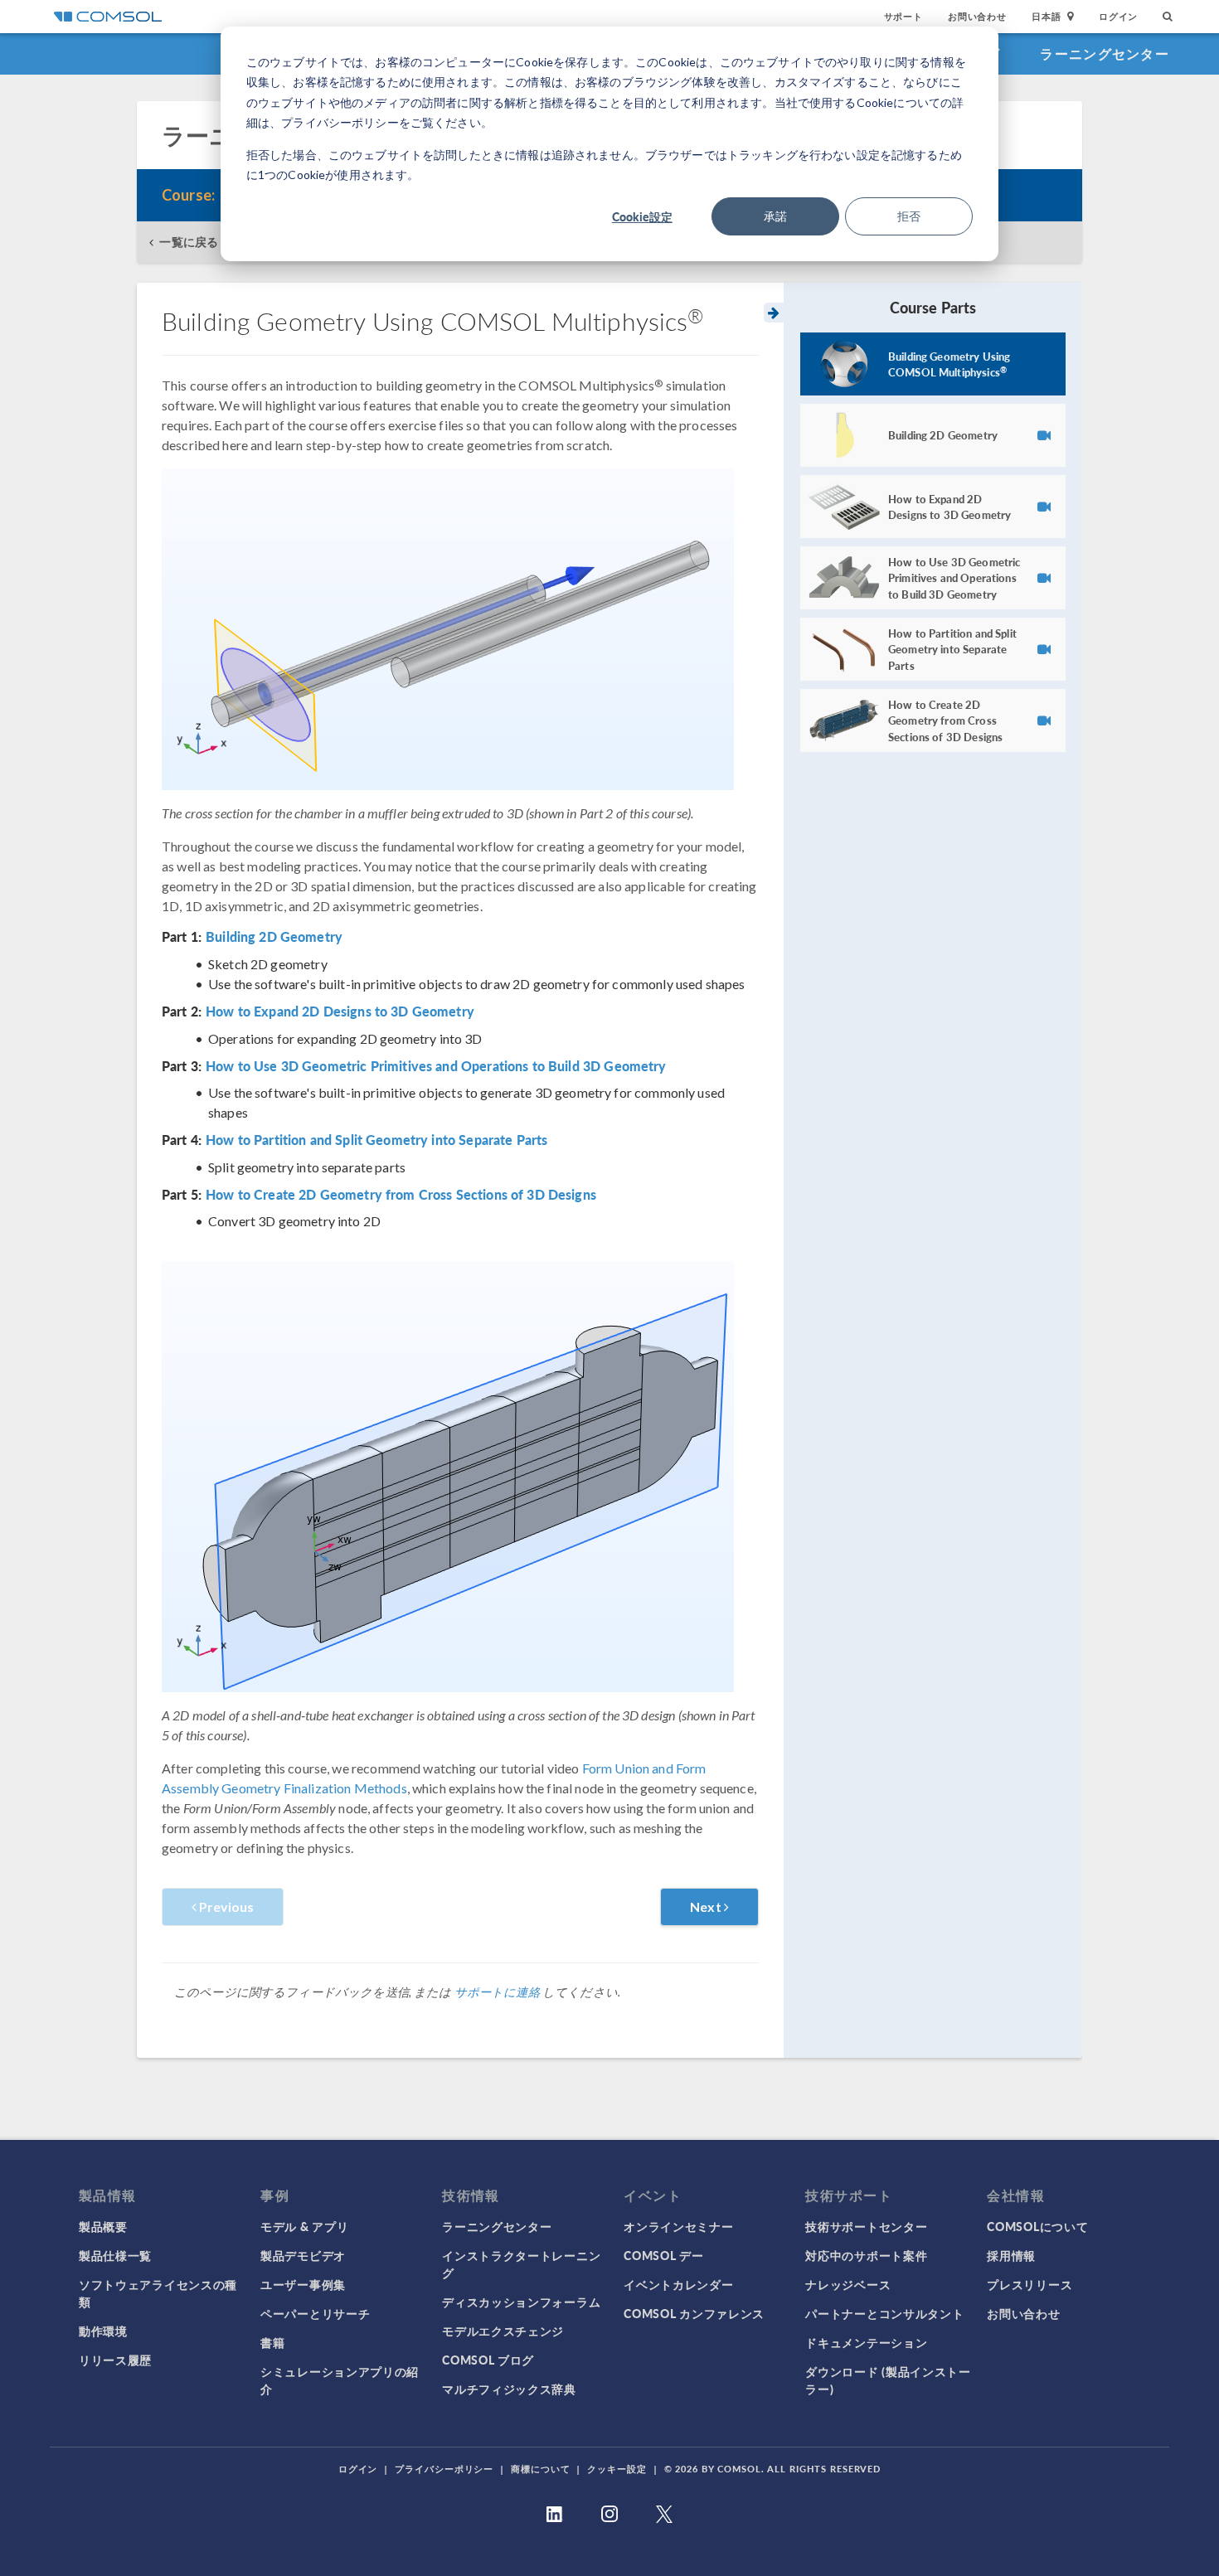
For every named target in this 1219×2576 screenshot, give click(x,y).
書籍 (272, 2342)
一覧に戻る (189, 242)
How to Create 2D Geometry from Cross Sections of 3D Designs (401, 1195)
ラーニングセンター (1105, 53)
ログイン (1118, 16)
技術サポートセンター (866, 2226)
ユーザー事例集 (303, 2284)
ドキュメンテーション (866, 2342)
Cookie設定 (642, 216)
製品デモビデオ (303, 2255)
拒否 (909, 216)
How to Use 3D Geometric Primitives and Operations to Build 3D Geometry (436, 1066)
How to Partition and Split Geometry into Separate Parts (376, 1140)
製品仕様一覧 (115, 2255)
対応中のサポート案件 (866, 2255)
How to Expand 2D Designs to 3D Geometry (340, 1011)
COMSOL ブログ (488, 2360)
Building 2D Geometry (274, 937)
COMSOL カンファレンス (694, 2313)
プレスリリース (1030, 2284)
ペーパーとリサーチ (315, 2313)
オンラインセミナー (678, 2226)
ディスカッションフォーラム (521, 2302)
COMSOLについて (1037, 2226)
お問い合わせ (977, 16)
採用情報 (1011, 2255)
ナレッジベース (848, 2284)
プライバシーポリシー (444, 2469)
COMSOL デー (663, 2255)
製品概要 (103, 2226)
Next (707, 1907)
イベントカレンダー (678, 2284)
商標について (540, 2469)
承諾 (775, 216)
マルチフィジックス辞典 (509, 2389)
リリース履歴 (115, 2360)
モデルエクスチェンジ (503, 2331)
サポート (903, 16)
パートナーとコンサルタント (884, 2313)
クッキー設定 (617, 2469)
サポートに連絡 (497, 1992)
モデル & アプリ (304, 2226)
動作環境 (103, 2331)
